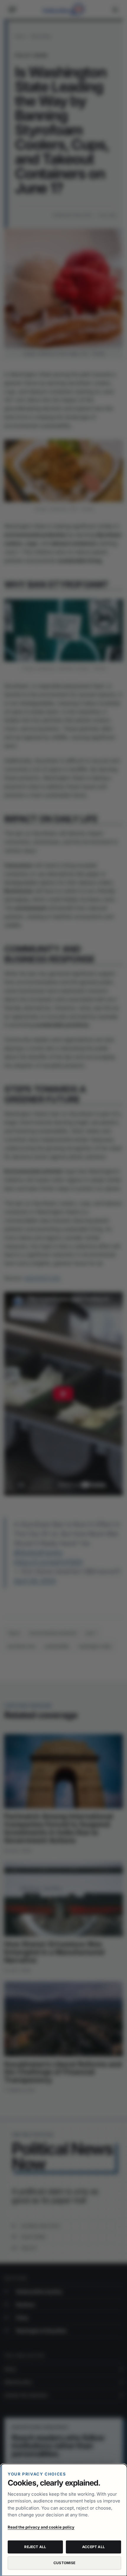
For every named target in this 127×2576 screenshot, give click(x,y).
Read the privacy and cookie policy (41, 2527)
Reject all (35, 2547)
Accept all (93, 2547)
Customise (64, 2563)
